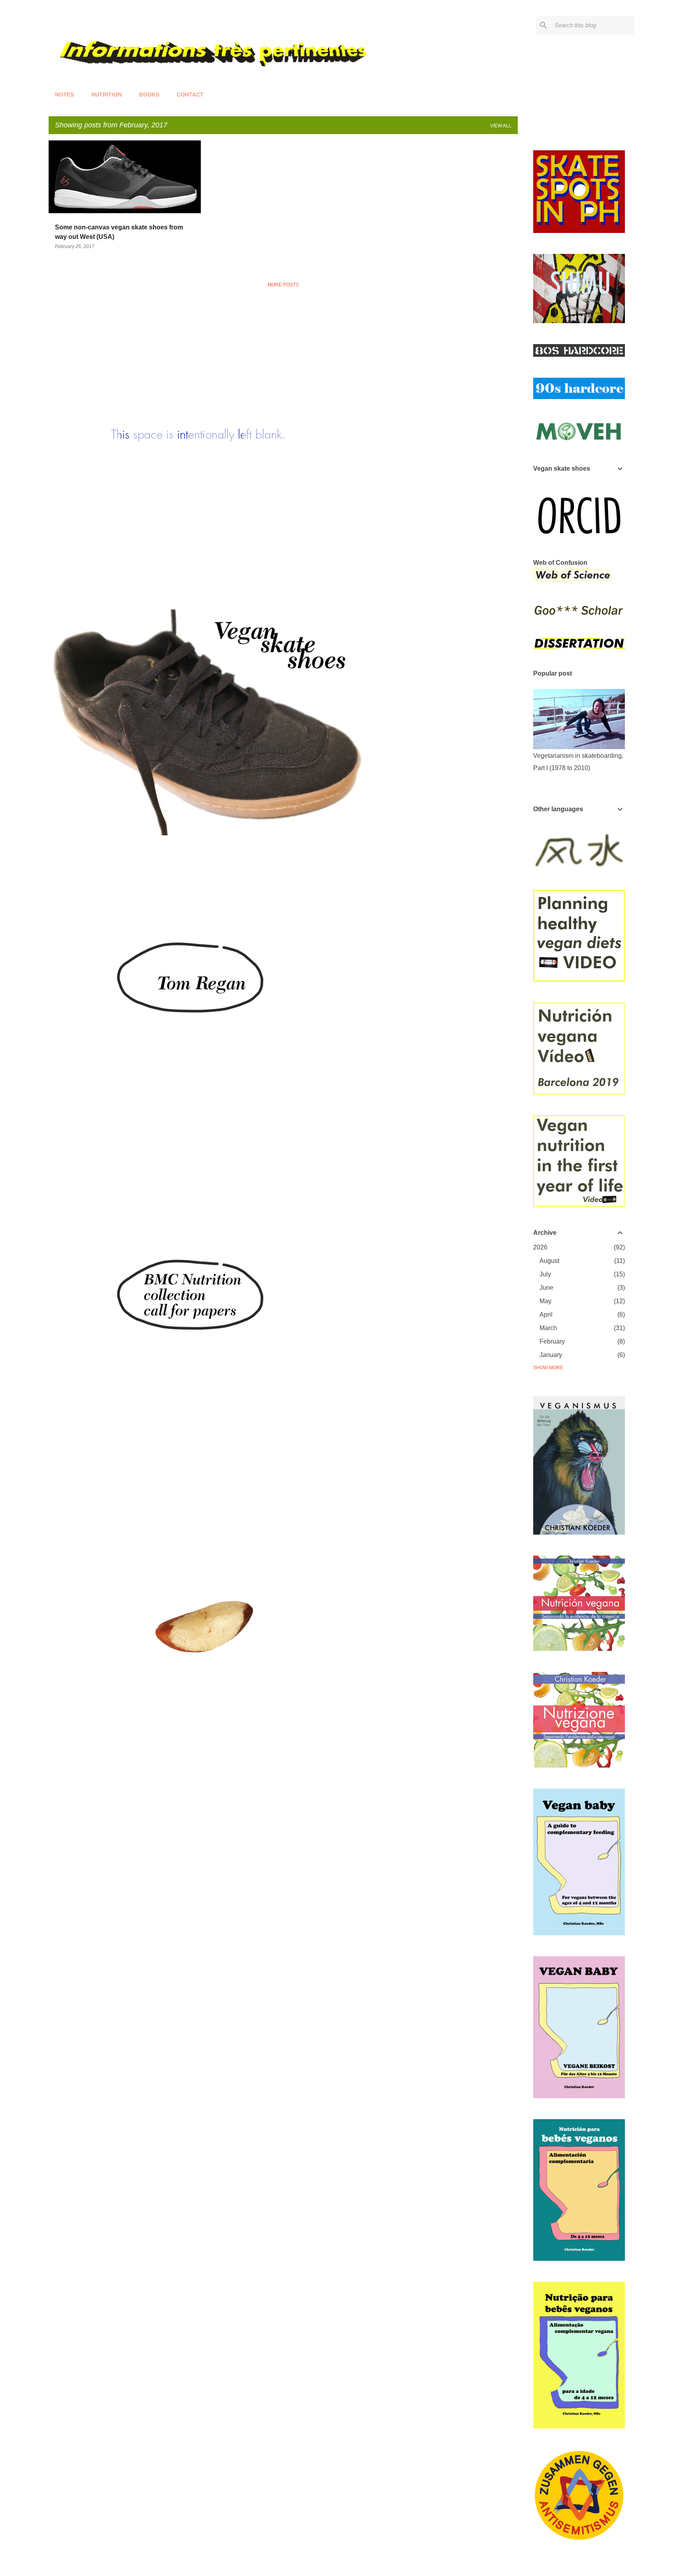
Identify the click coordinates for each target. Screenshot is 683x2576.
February (552, 1341)
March (548, 1328)
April (546, 1314)
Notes (64, 95)
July (545, 1274)
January (551, 1355)
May (545, 1301)
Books (149, 95)
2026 (540, 1247)
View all (501, 126)
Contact (190, 95)
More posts (283, 285)
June (546, 1288)
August (549, 1261)
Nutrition (107, 95)
